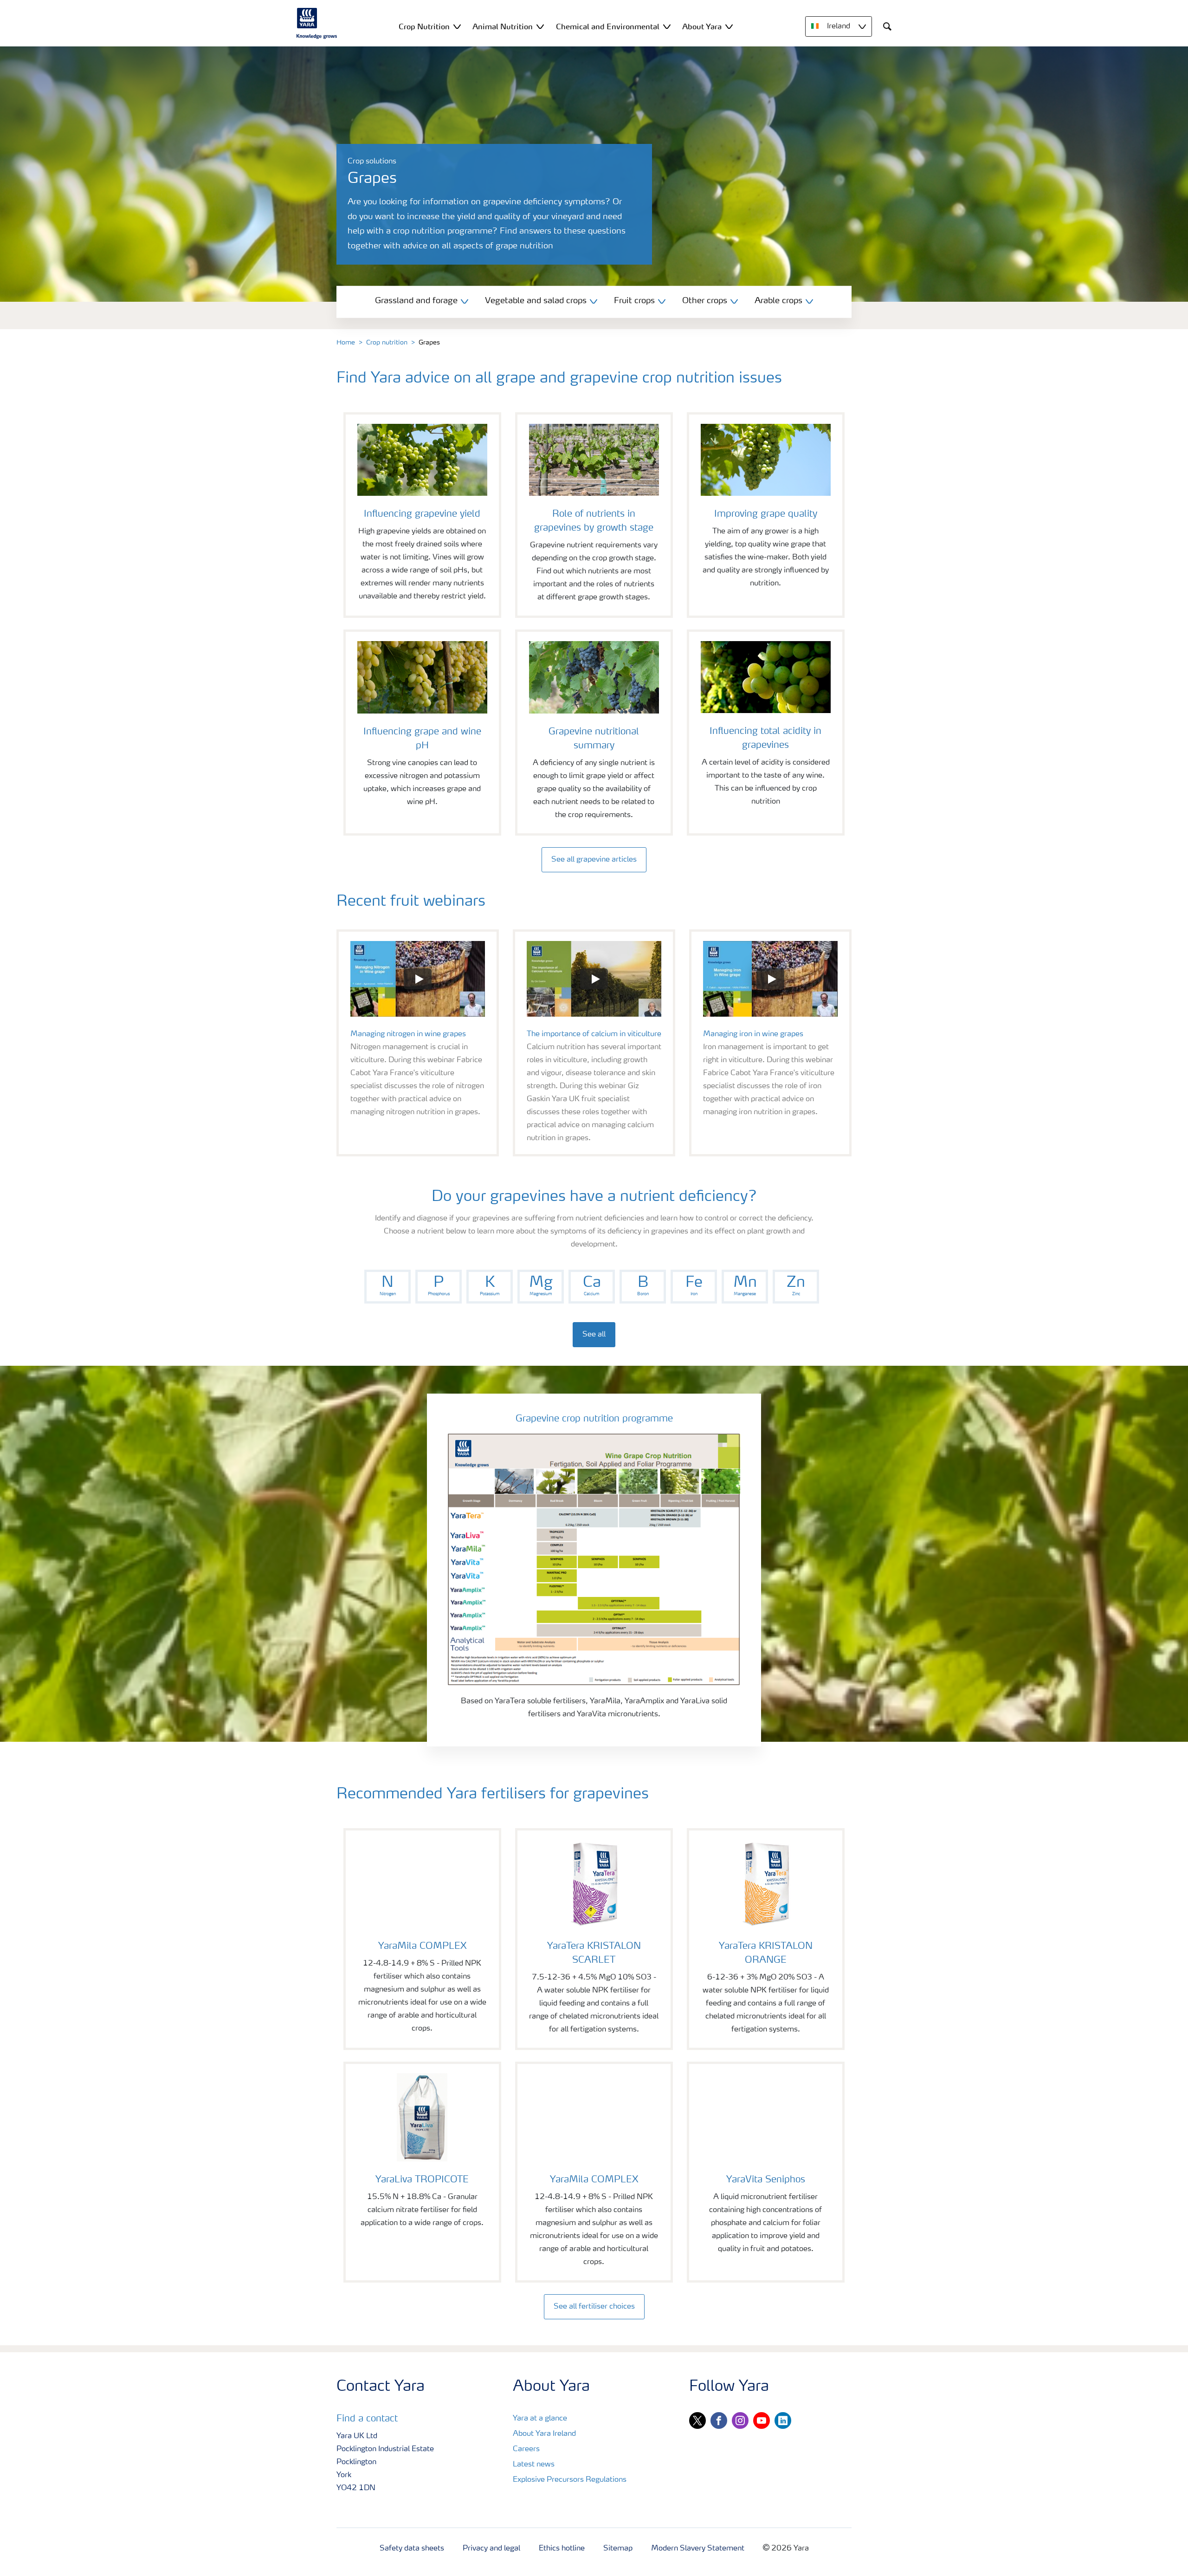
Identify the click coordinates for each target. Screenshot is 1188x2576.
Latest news (534, 2465)
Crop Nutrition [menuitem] (424, 26)
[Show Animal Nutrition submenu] (540, 26)
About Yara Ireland (544, 2434)
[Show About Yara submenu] (729, 26)
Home (346, 343)
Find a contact (367, 2419)
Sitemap (618, 2549)
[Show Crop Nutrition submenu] (457, 26)
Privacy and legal (491, 2549)
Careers (526, 2449)
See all (594, 1335)
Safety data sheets (412, 2549)
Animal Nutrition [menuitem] (503, 26)
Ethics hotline (562, 2549)
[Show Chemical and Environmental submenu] (667, 26)
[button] (418, 979)
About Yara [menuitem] (702, 26)
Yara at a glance (540, 2419)
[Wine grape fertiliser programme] (594, 1559)
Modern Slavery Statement (698, 2549)
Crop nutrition (387, 343)
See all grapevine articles (594, 860)
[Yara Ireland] (317, 23)
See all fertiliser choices (594, 2307)
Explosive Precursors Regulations (570, 2480)
